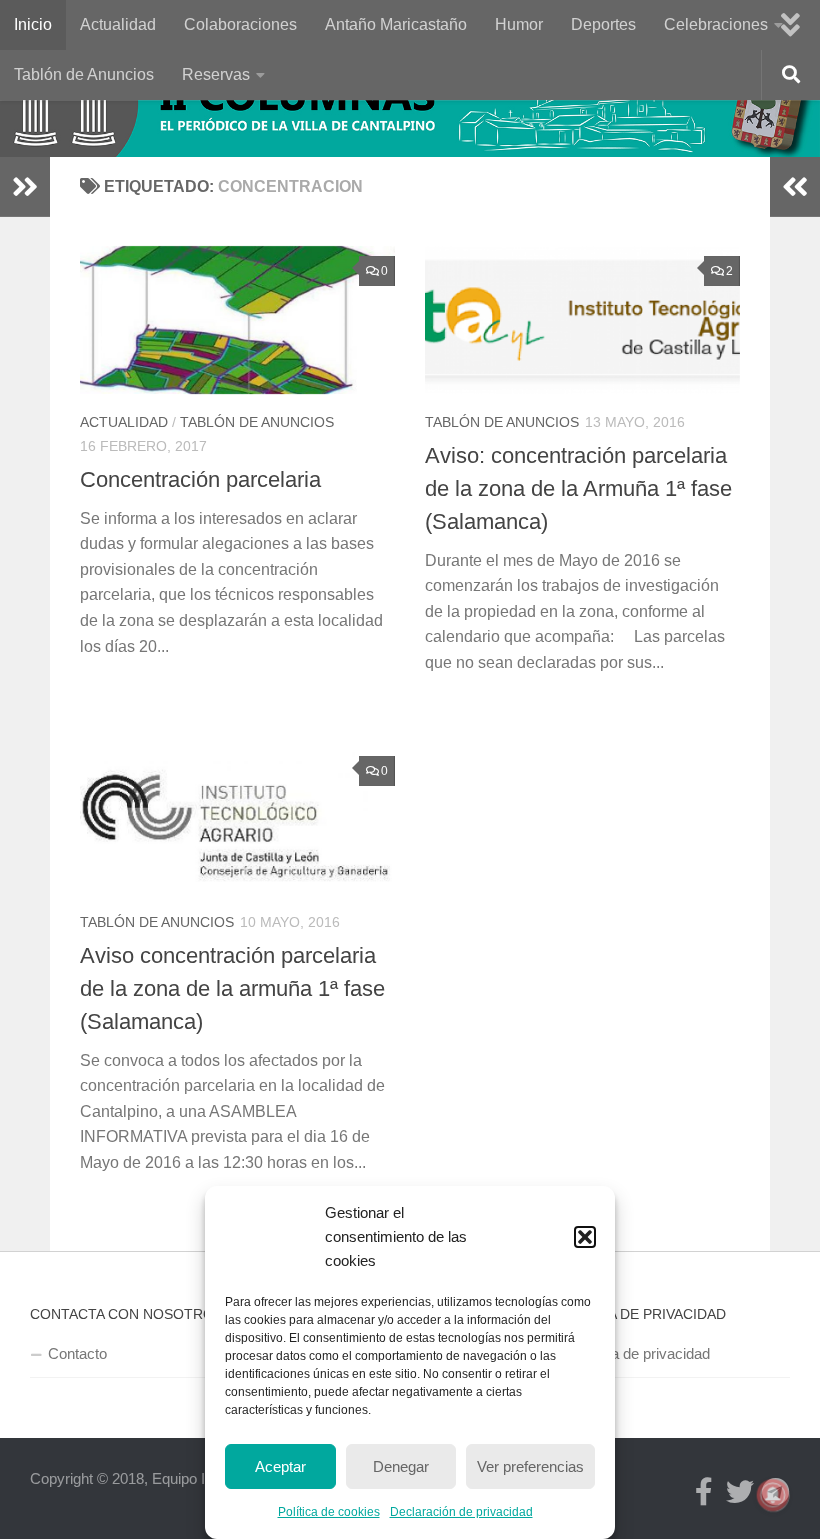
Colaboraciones (240, 24)
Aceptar (280, 1466)
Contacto (77, 1353)
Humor (519, 24)
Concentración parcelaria (200, 479)
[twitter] (740, 1492)
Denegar (401, 1466)
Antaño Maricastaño (396, 24)
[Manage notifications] (773, 1495)
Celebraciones (716, 24)
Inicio (33, 24)
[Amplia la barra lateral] (25, 187)
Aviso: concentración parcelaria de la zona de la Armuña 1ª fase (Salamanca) (578, 488)
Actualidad (118, 24)
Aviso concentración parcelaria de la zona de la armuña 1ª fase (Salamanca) (232, 988)
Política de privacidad (640, 1353)
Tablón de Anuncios (84, 74)
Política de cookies (329, 1512)
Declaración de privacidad (461, 1512)
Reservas (216, 74)
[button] (585, 1237)
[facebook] (704, 1492)
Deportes (603, 24)
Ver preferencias (530, 1466)
